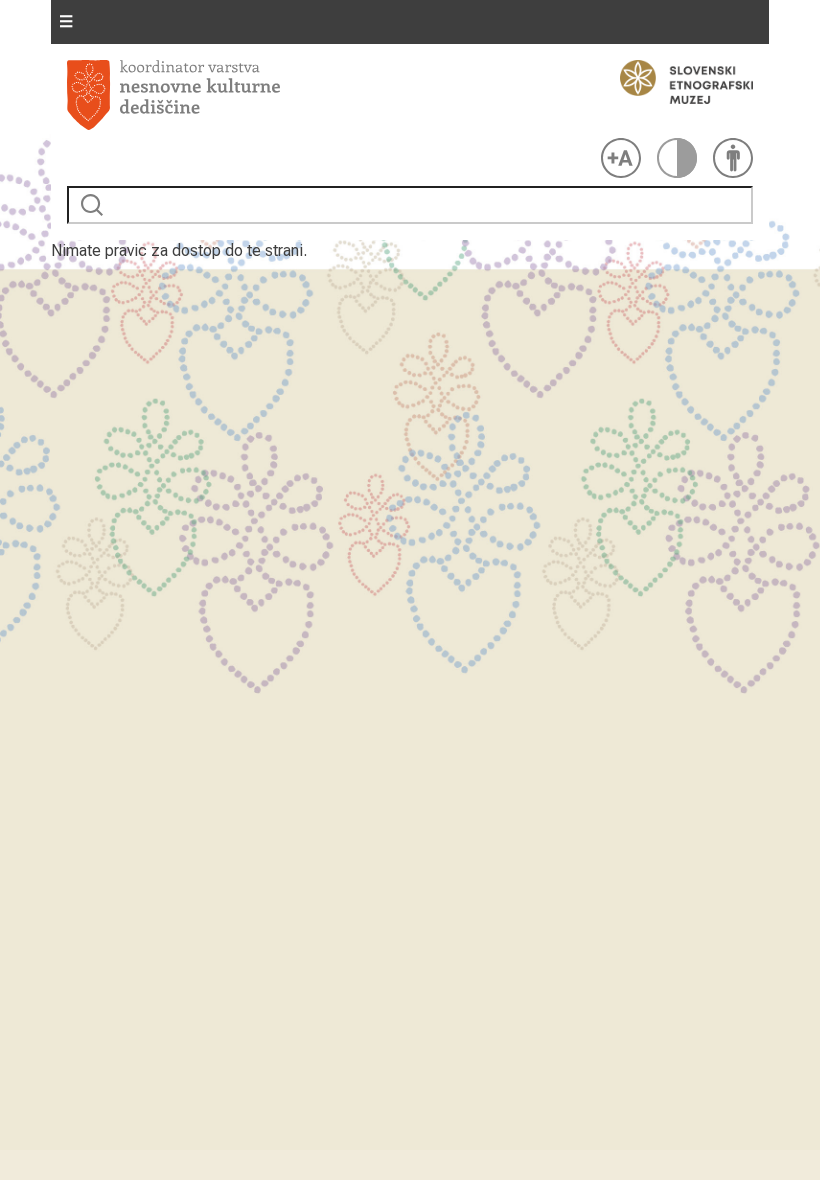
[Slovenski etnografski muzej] (677, 82)
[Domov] (330, 95)
